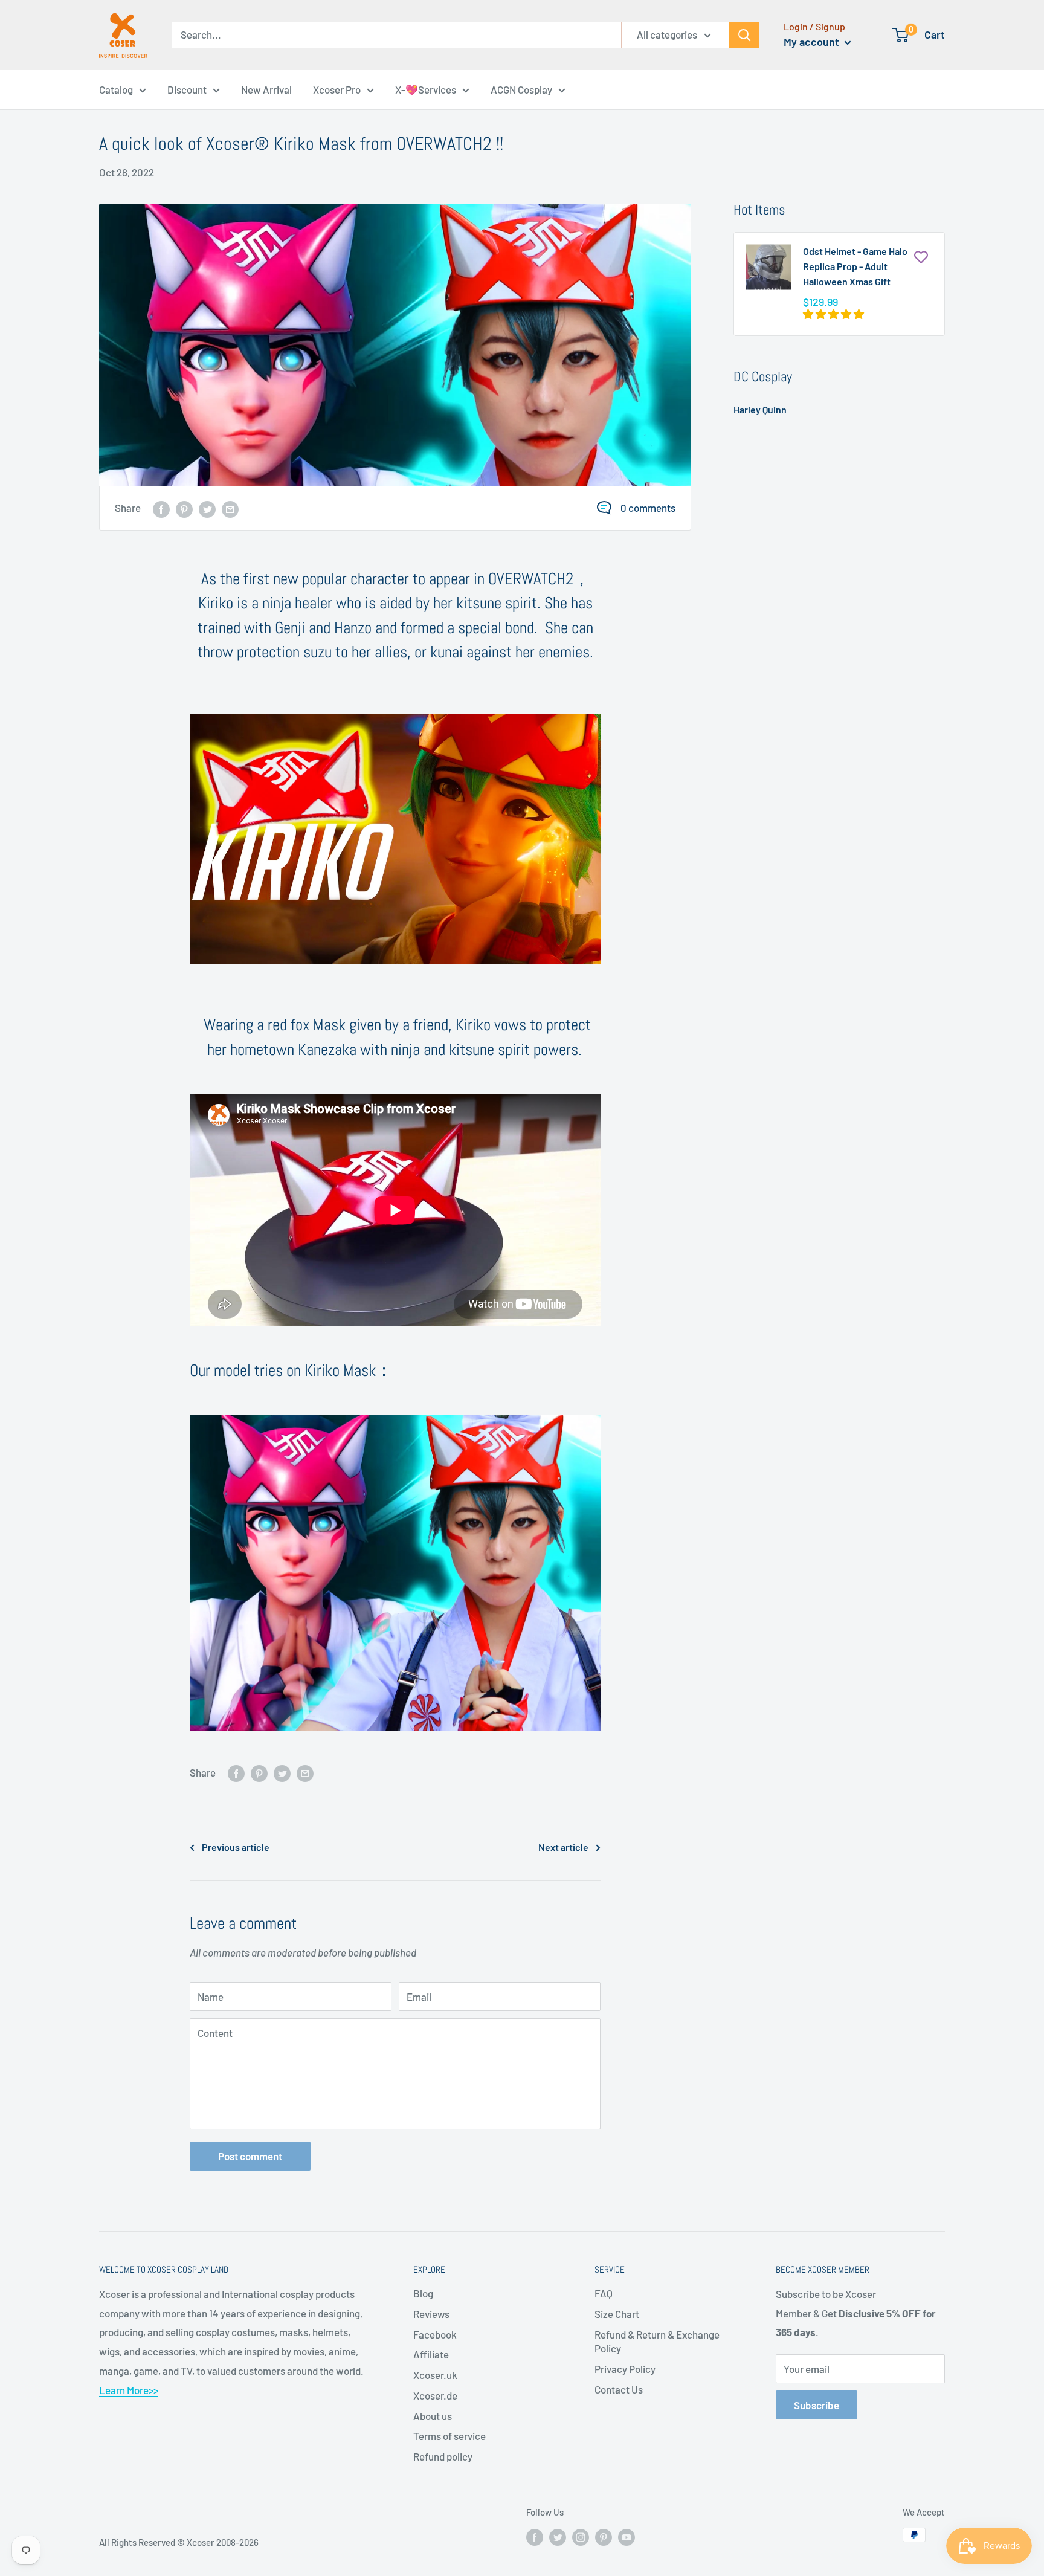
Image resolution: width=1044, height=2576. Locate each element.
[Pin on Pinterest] (184, 508)
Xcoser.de (435, 2395)
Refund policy (443, 2456)
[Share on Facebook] (161, 508)
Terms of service (449, 2436)
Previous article (236, 1847)
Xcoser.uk (435, 2375)
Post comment (250, 2156)
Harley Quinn (760, 409)
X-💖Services (426, 89)
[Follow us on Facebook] (535, 2537)
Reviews (431, 2314)
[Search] (744, 35)
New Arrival (266, 89)
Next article (563, 1847)
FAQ (604, 2293)
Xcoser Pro (337, 89)
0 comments (648, 508)
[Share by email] (230, 508)
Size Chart (617, 2314)
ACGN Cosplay (521, 89)
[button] (834, 314)
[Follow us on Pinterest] (604, 2537)
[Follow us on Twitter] (558, 2537)
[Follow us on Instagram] (581, 2537)
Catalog (116, 89)
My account (813, 42)
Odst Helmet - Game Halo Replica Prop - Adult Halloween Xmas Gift (855, 266)
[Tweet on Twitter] (207, 508)
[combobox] (396, 35)
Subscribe (817, 2405)
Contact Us (619, 2389)
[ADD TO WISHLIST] (921, 256)
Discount (187, 89)
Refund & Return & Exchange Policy (657, 2342)
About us (433, 2416)
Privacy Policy (625, 2369)
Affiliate (431, 2354)
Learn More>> (129, 2390)
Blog (423, 2293)
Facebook (435, 2334)
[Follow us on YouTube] (627, 2537)
